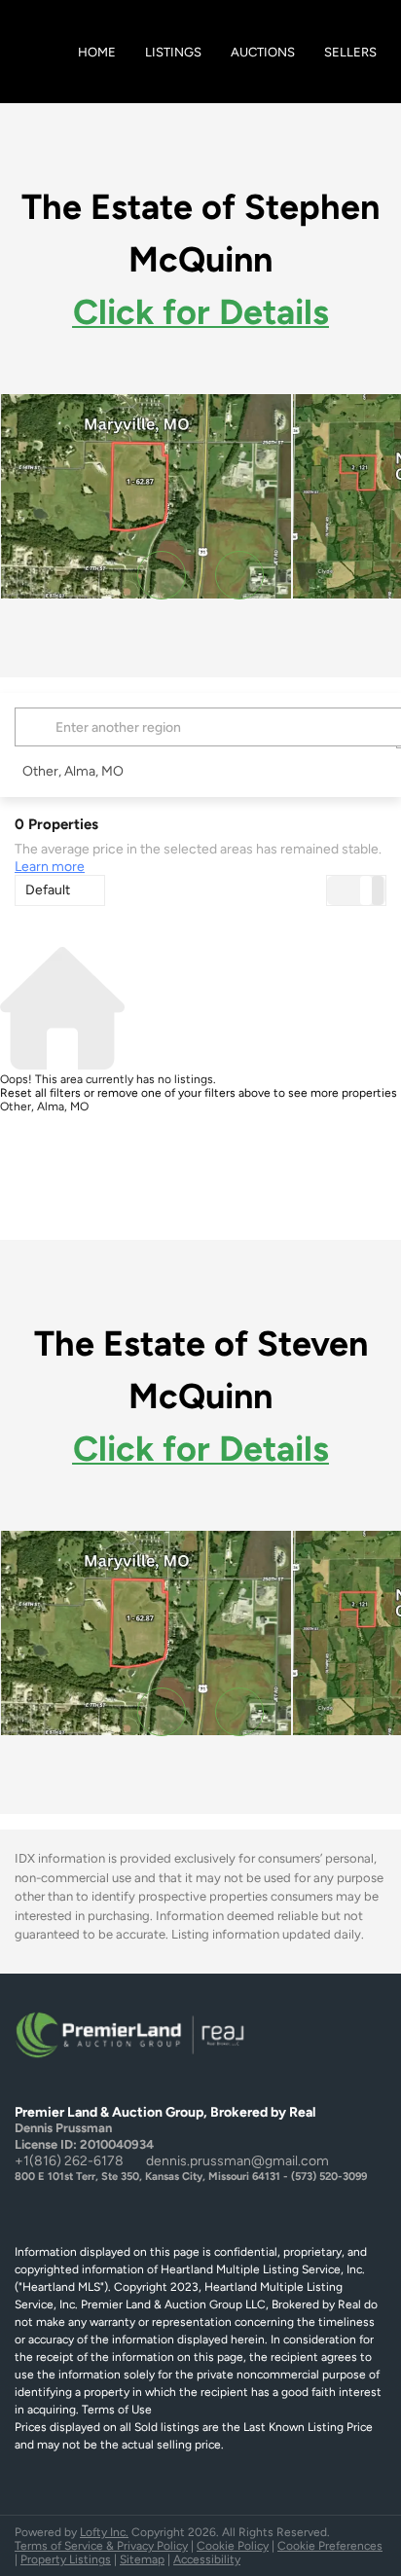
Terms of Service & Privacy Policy (101, 2546)
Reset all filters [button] (40, 1093)
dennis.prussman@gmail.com (237, 2161)
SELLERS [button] (350, 52)
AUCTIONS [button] (263, 52)
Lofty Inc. (104, 2532)
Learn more (50, 867)
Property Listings (66, 2559)
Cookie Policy (233, 2546)
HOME (97, 52)
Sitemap (142, 2559)
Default (48, 890)
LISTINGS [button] (173, 52)
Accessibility (207, 2559)
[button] (38, 727)
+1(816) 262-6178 (69, 2161)
